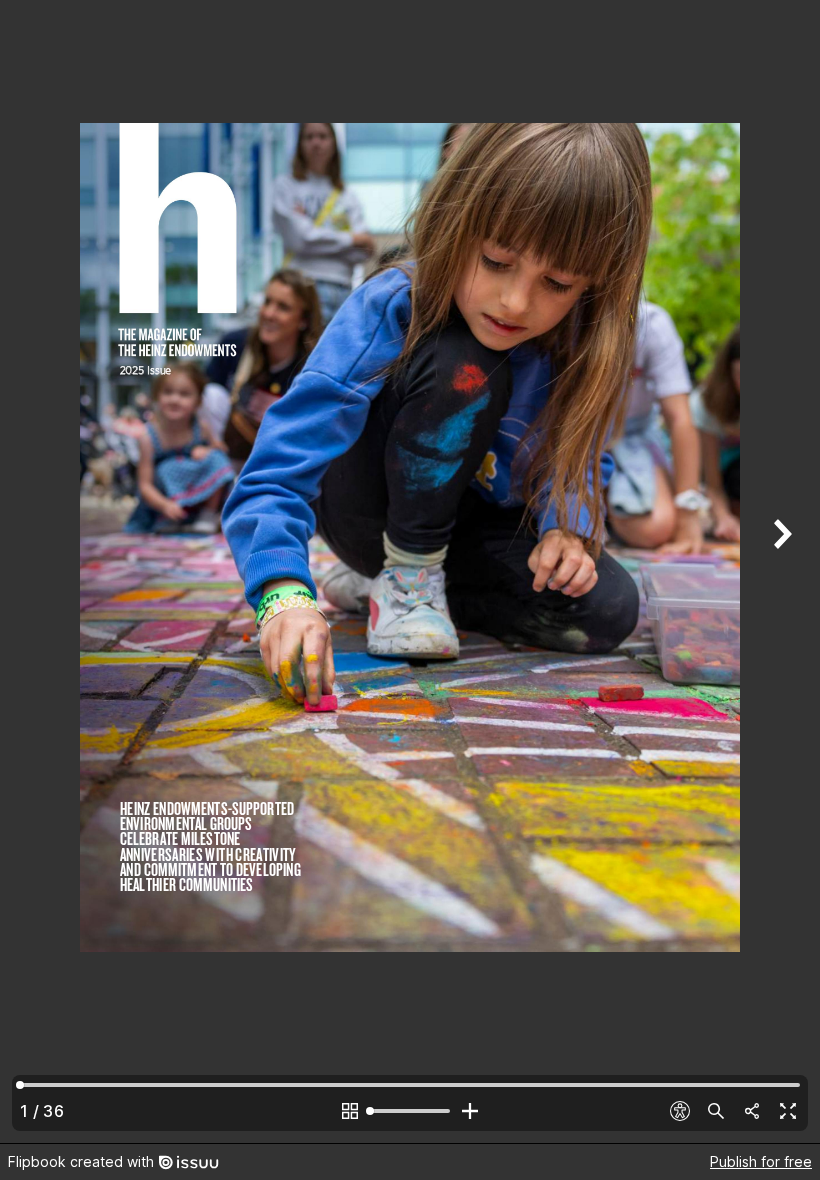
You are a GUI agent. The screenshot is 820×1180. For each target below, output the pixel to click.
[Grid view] (350, 1111)
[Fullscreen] (788, 1111)
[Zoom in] (470, 1111)
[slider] (410, 1111)
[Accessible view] (680, 1111)
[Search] (716, 1111)
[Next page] (780, 571)
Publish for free (761, 1161)
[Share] (752, 1111)
